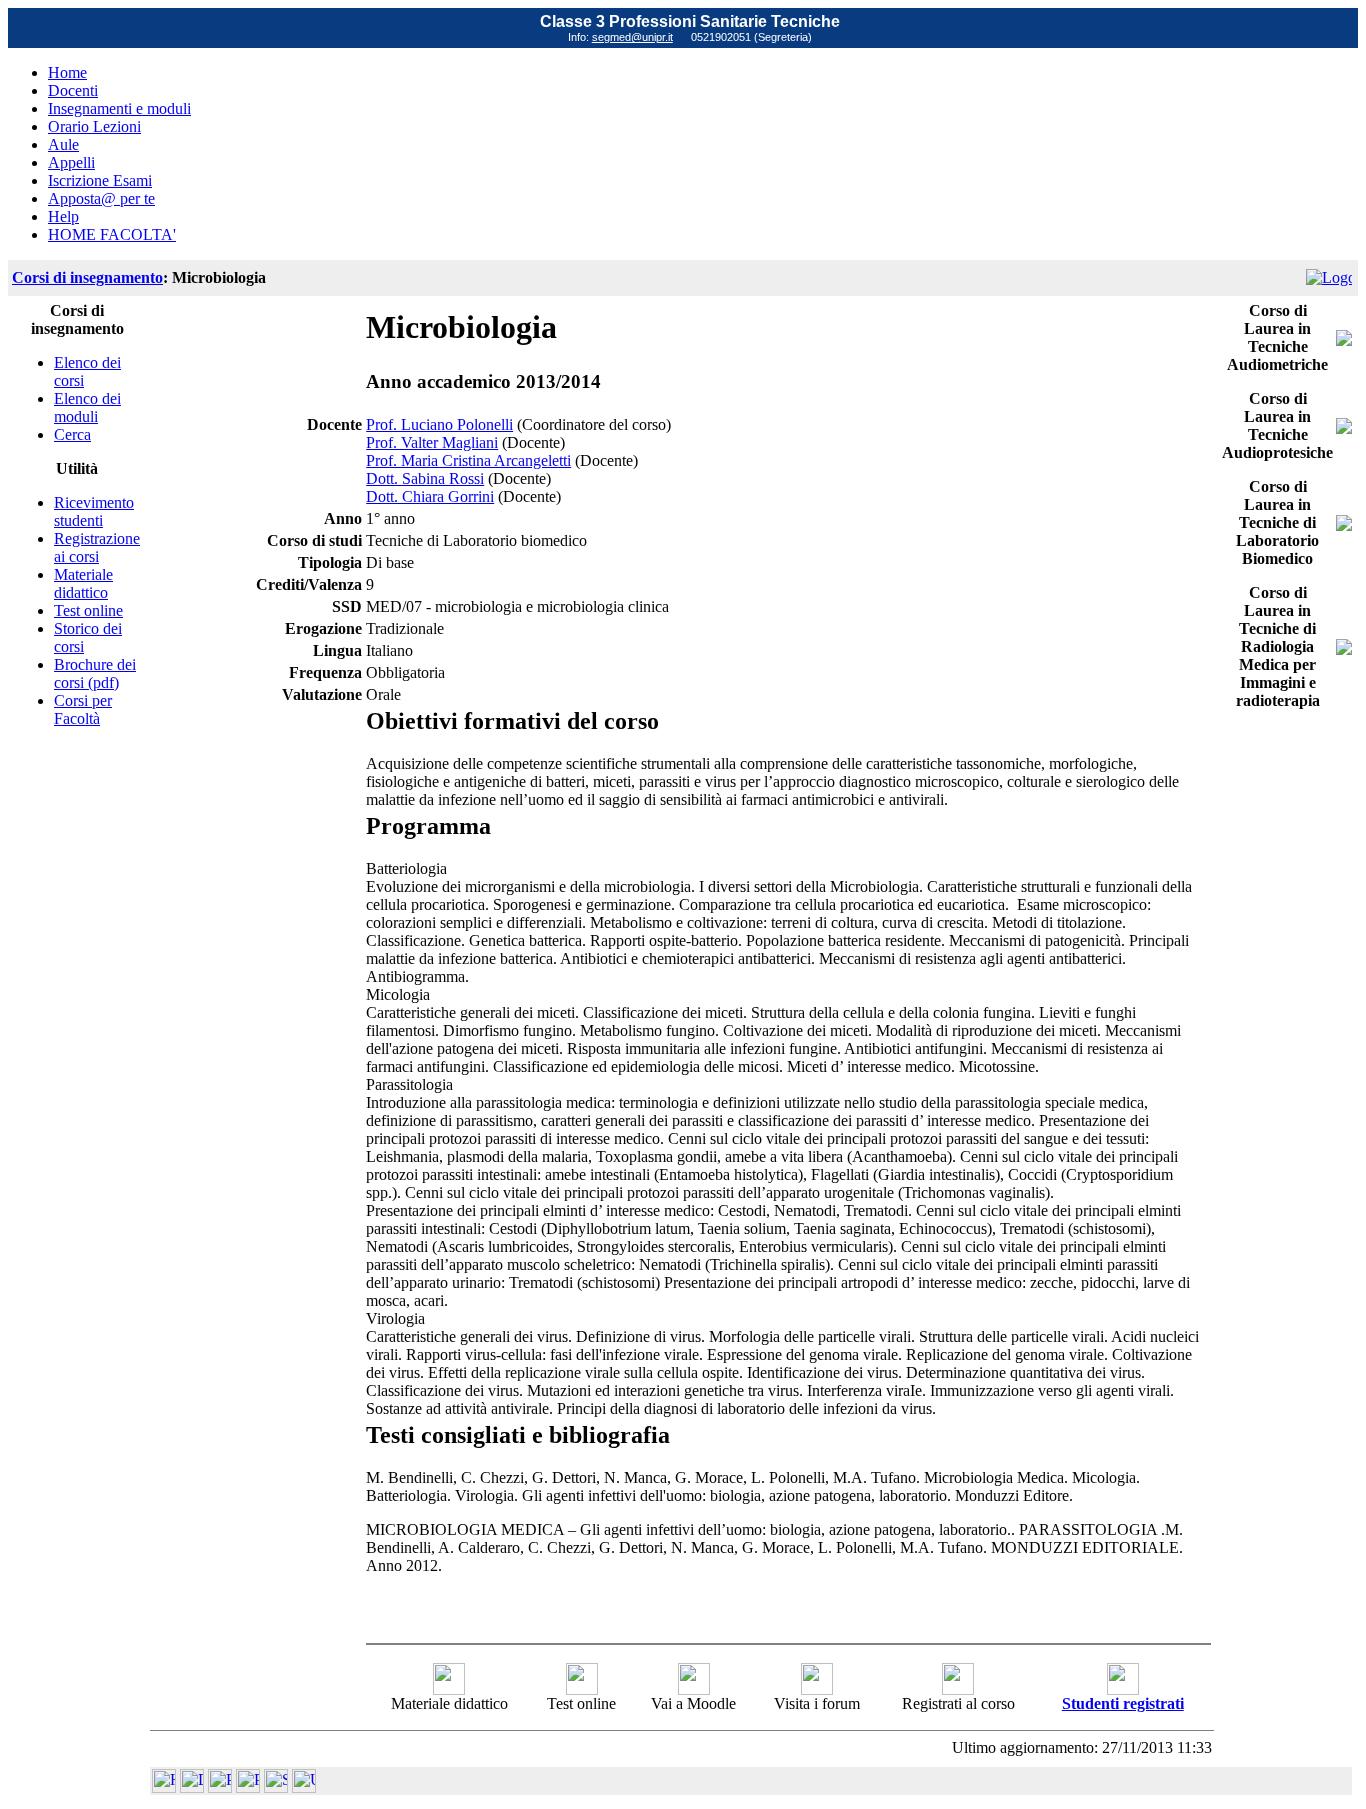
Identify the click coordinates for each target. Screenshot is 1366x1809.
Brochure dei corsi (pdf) (95, 673)
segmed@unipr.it (632, 37)
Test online (88, 610)
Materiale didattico (83, 583)
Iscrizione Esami (100, 180)
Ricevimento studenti (94, 511)
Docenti (73, 90)
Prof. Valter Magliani (432, 442)
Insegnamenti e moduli (119, 108)
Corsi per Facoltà (83, 709)
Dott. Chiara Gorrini (430, 496)
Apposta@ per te (101, 198)
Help (63, 216)
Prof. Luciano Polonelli (439, 424)
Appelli (71, 162)
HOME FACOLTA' (112, 234)
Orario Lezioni (94, 126)
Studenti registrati (1123, 1703)
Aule (63, 144)
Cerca (72, 434)
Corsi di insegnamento (87, 277)
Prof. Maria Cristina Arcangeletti (468, 460)
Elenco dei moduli (87, 407)
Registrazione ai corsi (97, 547)
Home (67, 72)
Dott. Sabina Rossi (425, 478)
